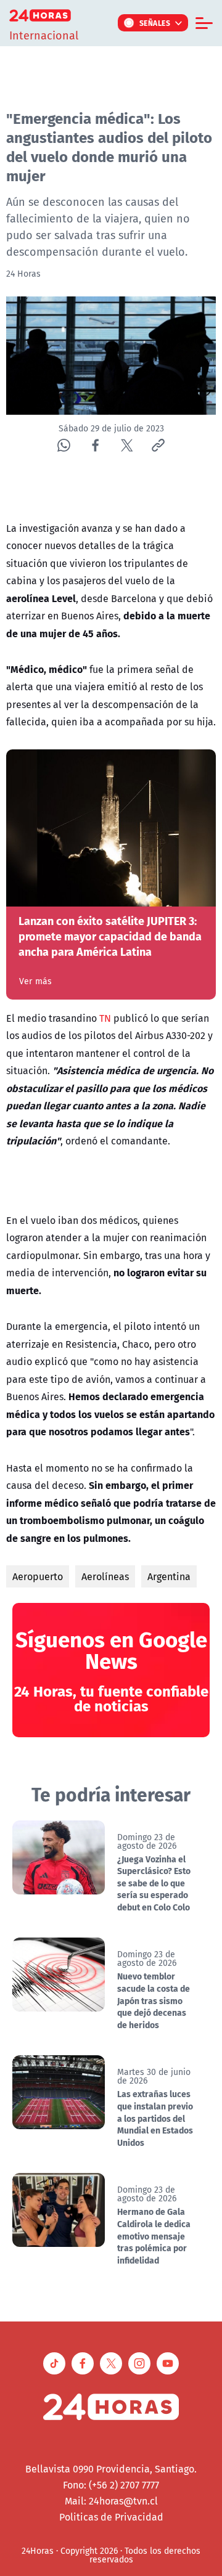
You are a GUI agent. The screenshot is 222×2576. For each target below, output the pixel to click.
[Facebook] (95, 445)
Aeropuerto (38, 1576)
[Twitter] (127, 445)
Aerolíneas (105, 1576)
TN (105, 1018)
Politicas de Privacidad (111, 2517)
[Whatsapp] (64, 445)
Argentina (169, 1576)
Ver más (35, 981)
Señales (155, 23)
